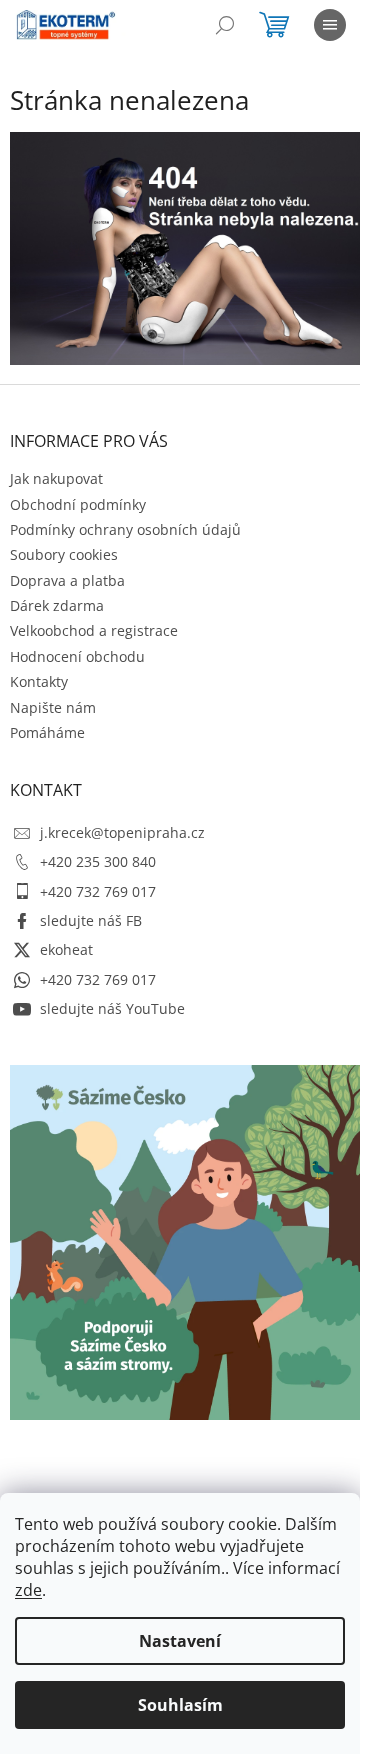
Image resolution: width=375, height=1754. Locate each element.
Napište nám (53, 707)
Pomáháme (47, 732)
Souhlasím (180, 1705)
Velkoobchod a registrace (94, 630)
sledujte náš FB (91, 920)
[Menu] (330, 25)
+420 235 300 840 (98, 861)
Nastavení (180, 1641)
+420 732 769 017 (98, 891)
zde (28, 1590)
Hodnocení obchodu (77, 656)
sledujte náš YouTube (112, 1008)
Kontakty (39, 681)
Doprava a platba (67, 580)
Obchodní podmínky (78, 504)
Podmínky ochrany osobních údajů (125, 529)
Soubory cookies (64, 554)
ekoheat (66, 949)
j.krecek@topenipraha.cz (122, 832)
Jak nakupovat (56, 478)
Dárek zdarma (57, 605)
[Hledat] (225, 25)
